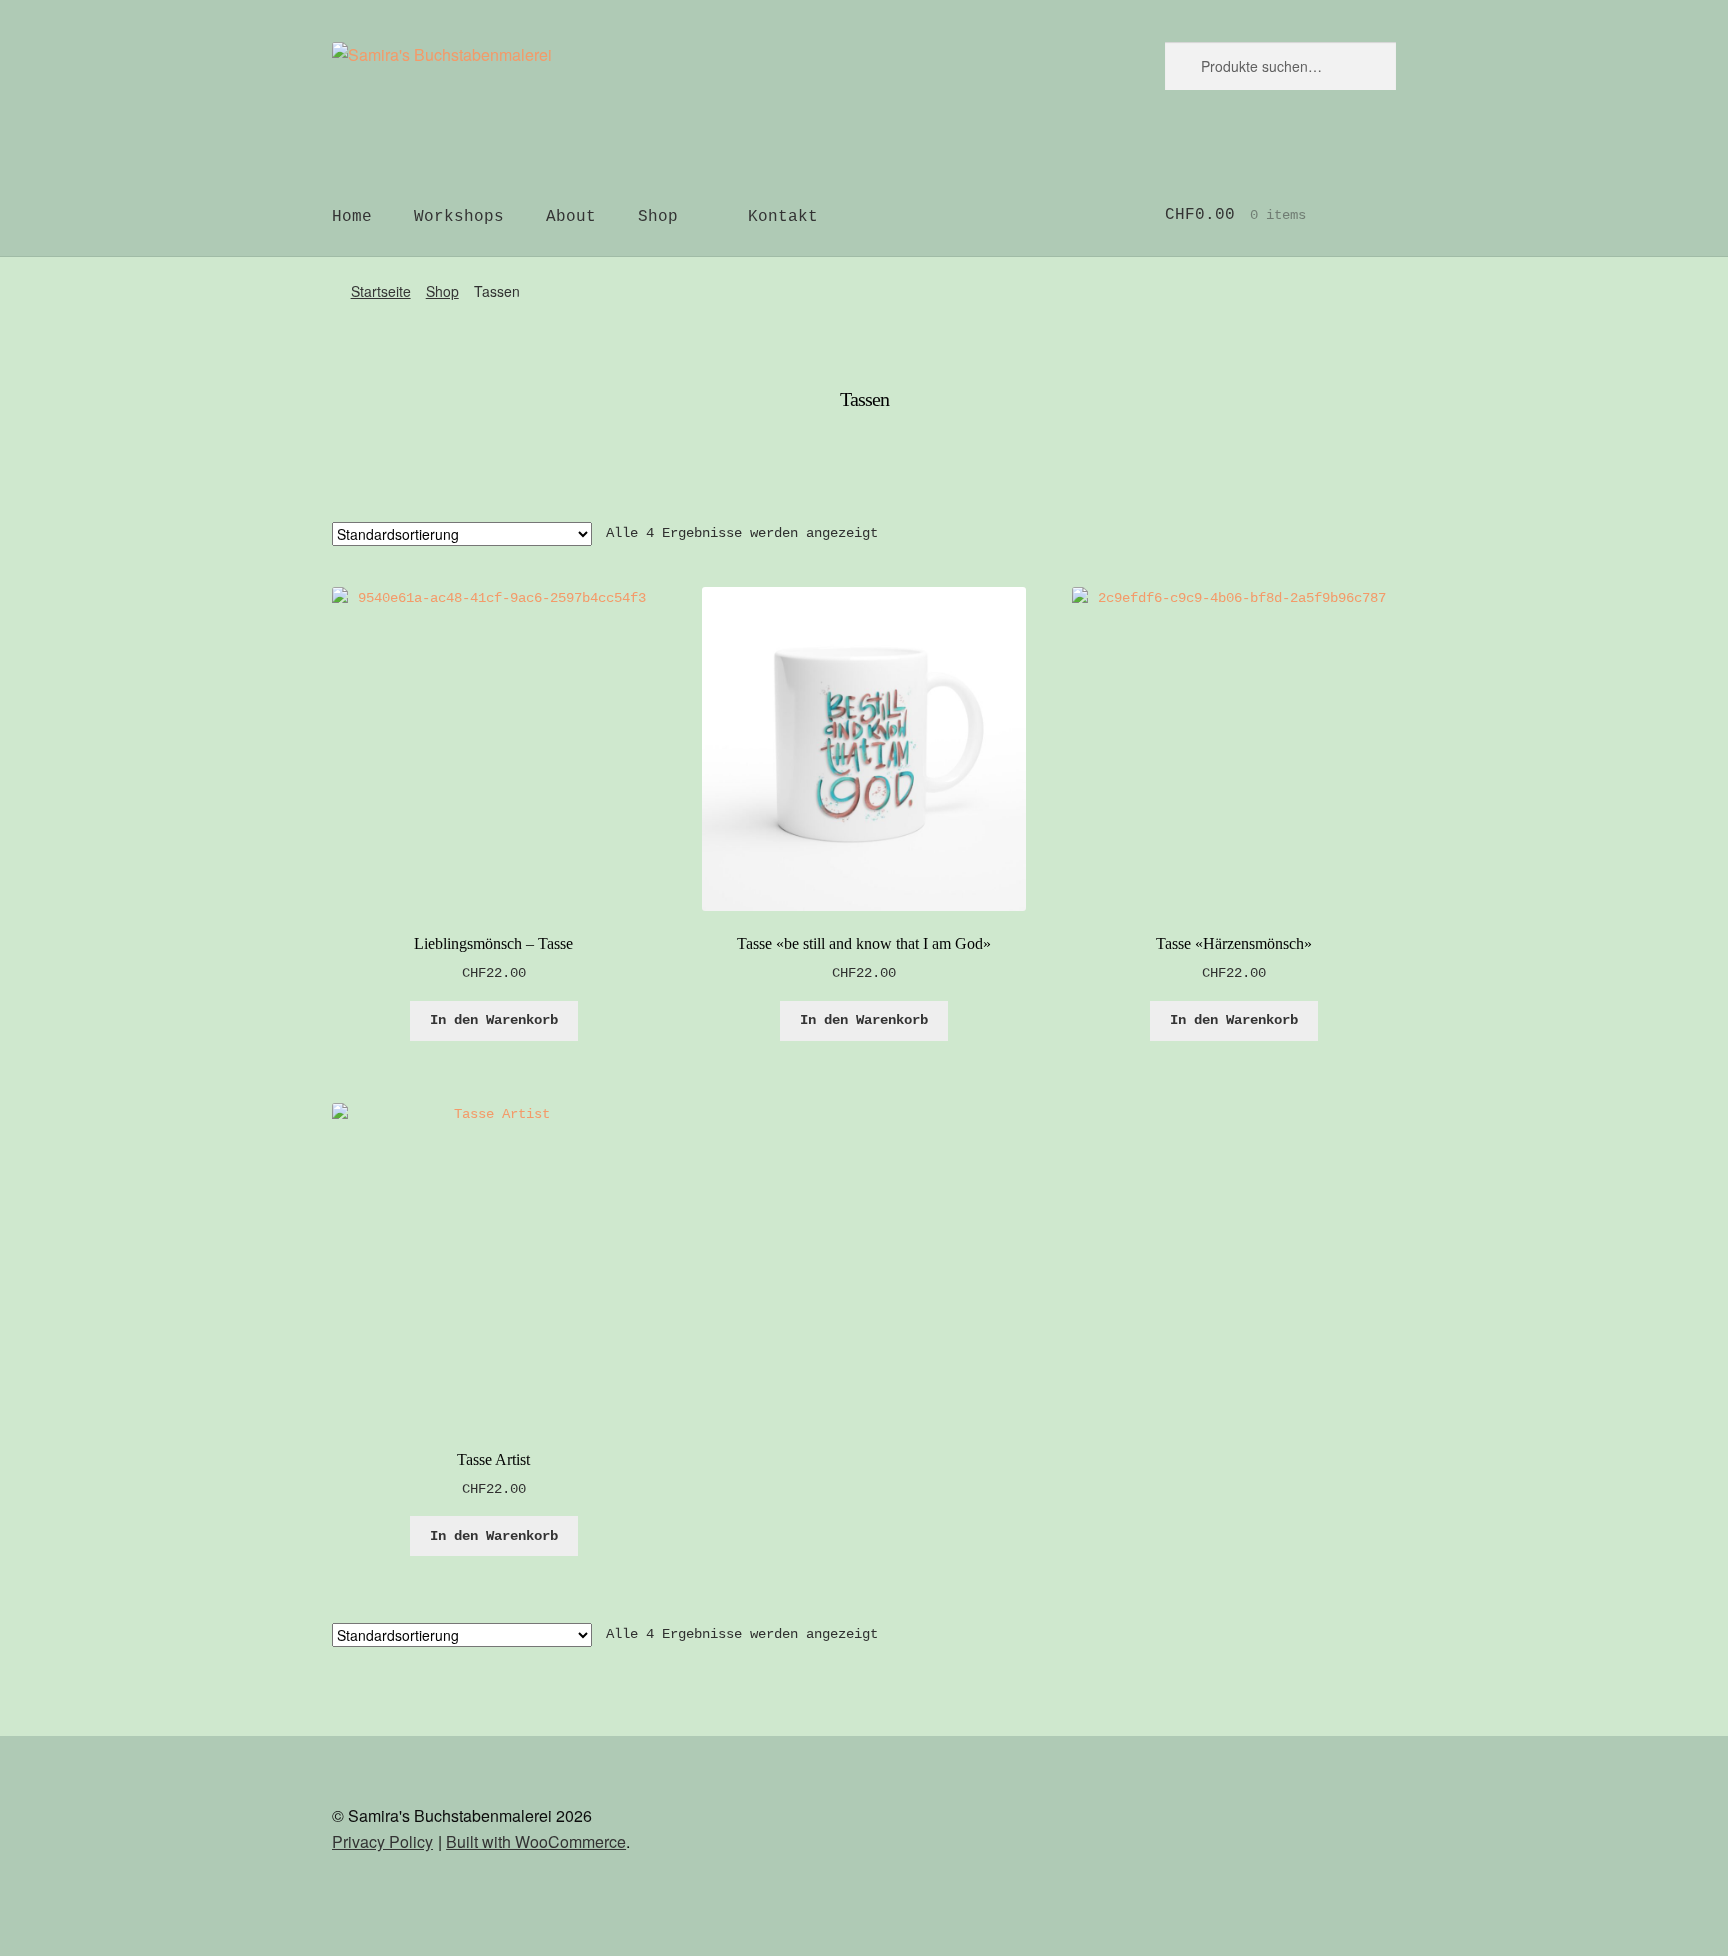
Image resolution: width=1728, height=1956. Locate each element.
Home (352, 217)
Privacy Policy (382, 1841)
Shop (658, 217)
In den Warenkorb (494, 1020)
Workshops (459, 217)
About (571, 217)
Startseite (381, 291)
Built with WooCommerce (536, 1841)
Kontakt (783, 217)
